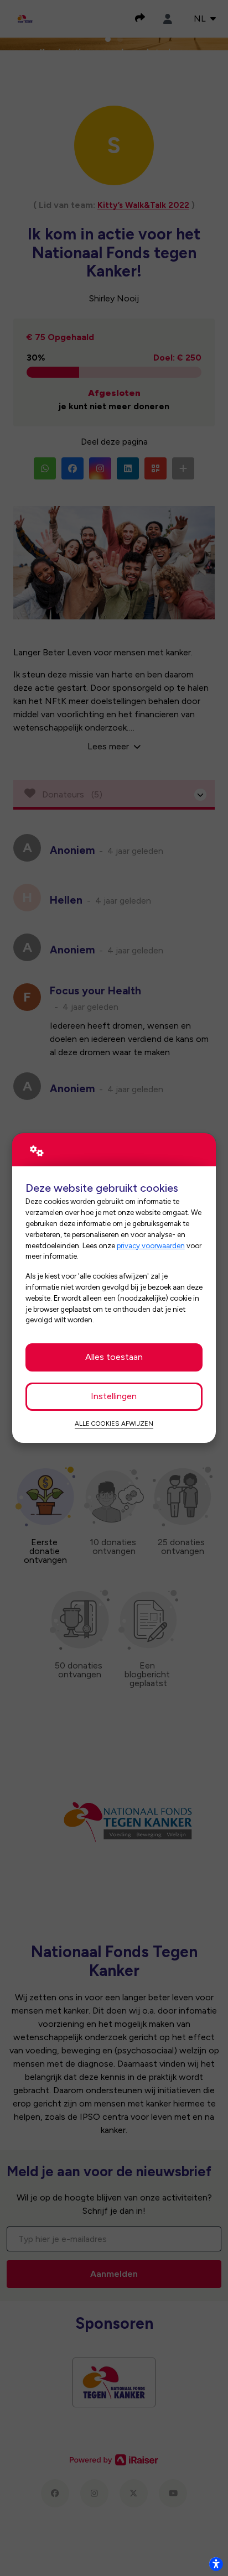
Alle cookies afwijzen (114, 1423)
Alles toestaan (114, 1357)
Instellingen (114, 1396)
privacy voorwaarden (151, 1245)
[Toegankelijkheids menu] (216, 2564)
